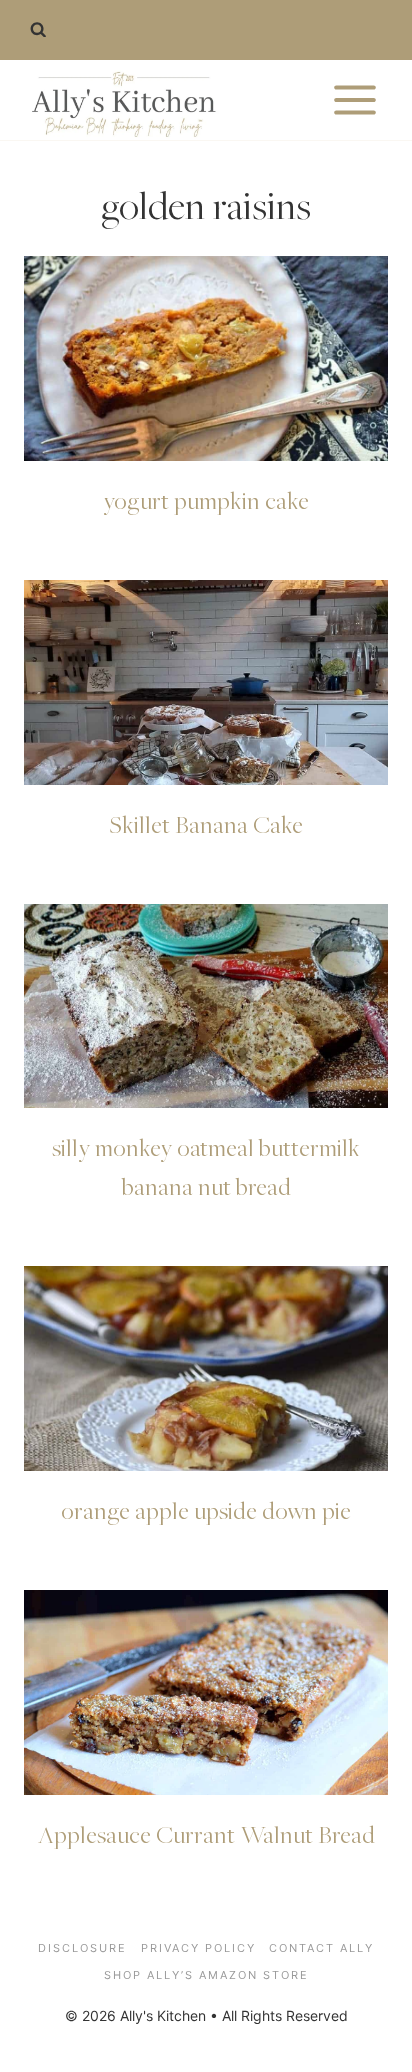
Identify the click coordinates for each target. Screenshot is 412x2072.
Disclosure (82, 1948)
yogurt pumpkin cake (206, 500)
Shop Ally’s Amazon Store (206, 1975)
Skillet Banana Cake (206, 824)
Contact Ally (321, 1948)
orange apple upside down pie (206, 1510)
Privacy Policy (198, 1948)
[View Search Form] (38, 30)
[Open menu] (354, 99)
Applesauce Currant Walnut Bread (206, 1834)
